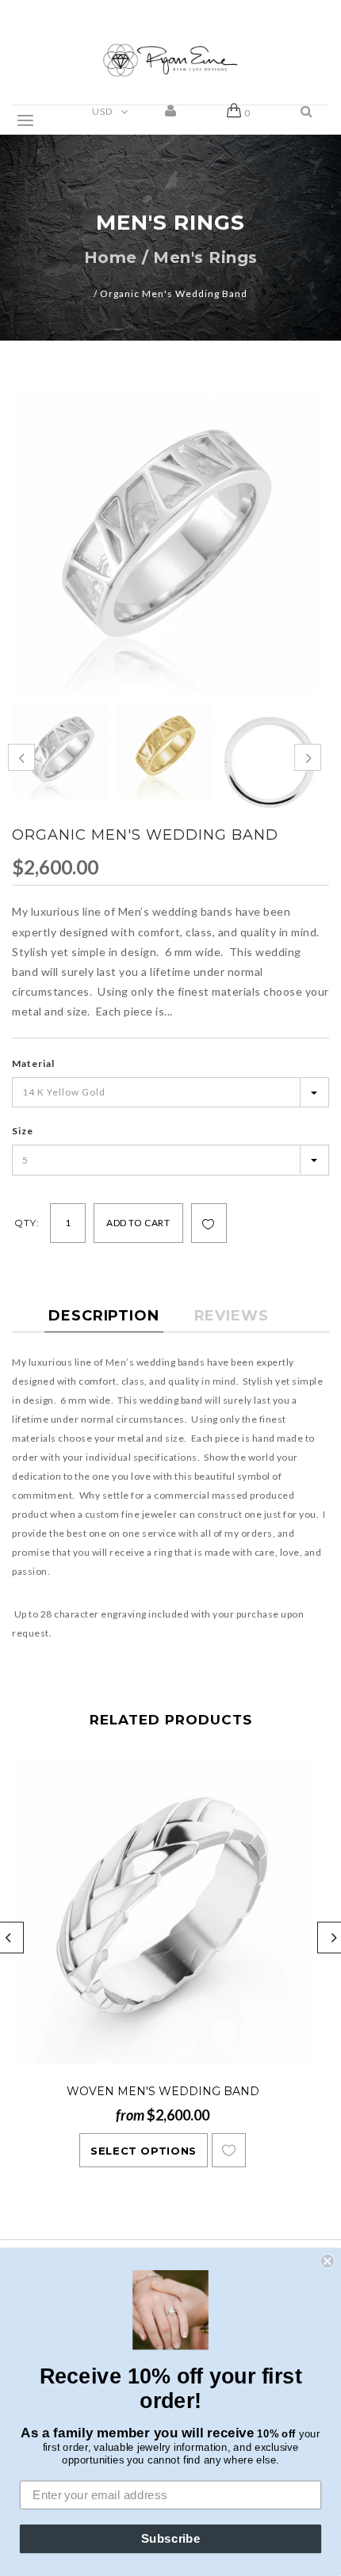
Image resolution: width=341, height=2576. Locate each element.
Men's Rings (205, 257)
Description (104, 1316)
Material (33, 1063)
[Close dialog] (327, 2261)
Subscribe (171, 2539)
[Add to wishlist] (209, 1224)
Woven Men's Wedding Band (163, 2091)
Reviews (232, 1316)
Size (23, 1131)
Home (111, 257)
